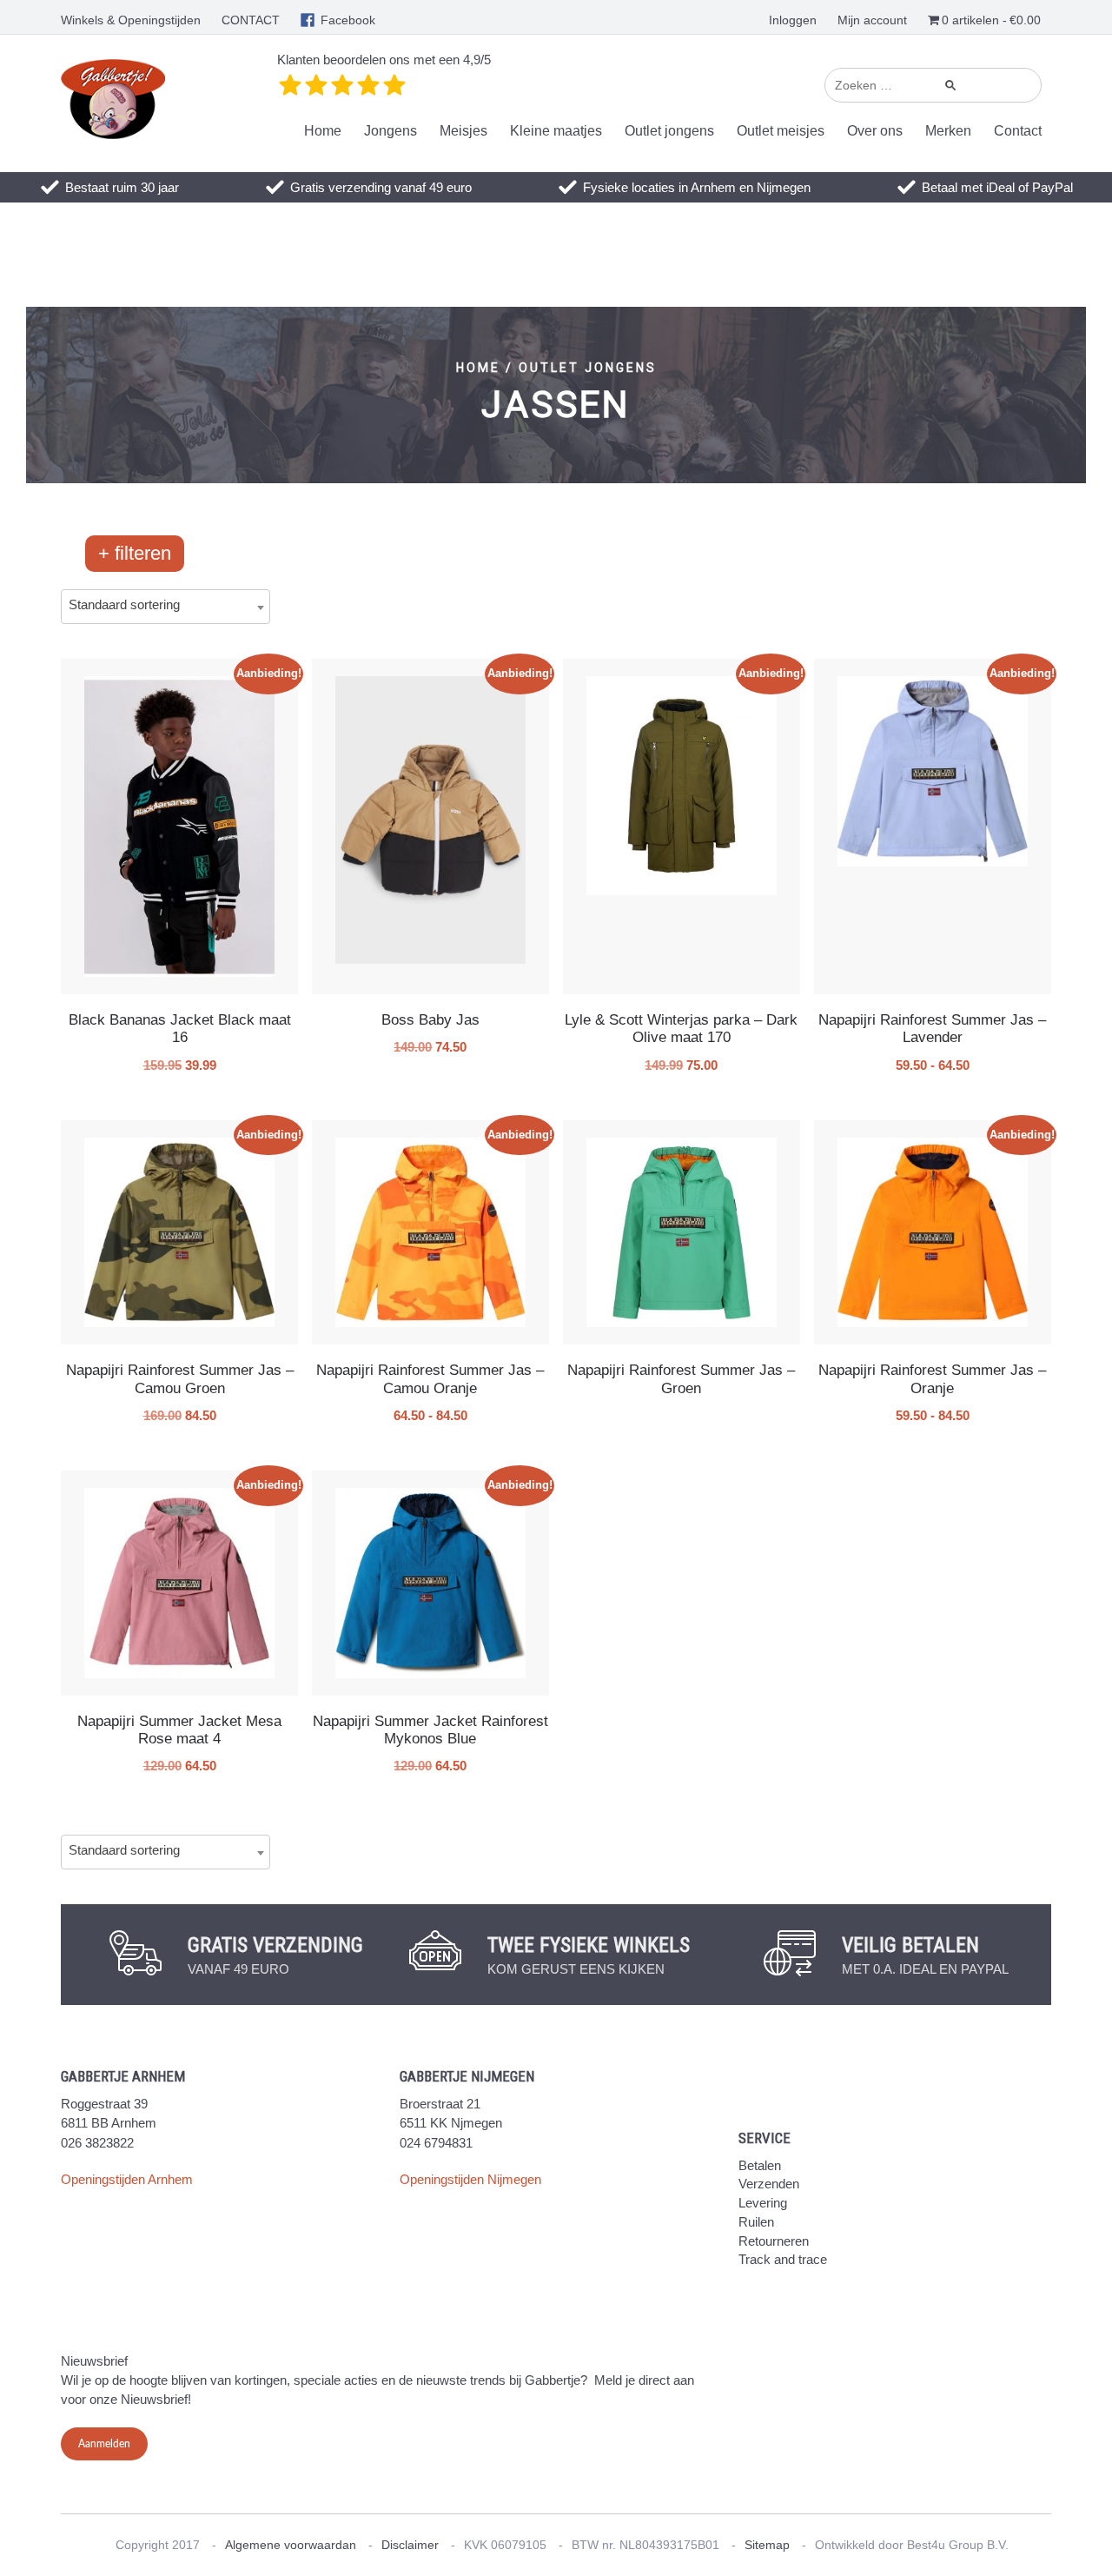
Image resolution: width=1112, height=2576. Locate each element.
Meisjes (463, 131)
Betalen (760, 2165)
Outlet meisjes (781, 131)
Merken (948, 131)
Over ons (875, 131)
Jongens (391, 131)
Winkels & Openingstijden (131, 20)
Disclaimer (410, 2545)
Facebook (348, 20)
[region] (556, 395)
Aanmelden (104, 2444)
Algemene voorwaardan (291, 2545)
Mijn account (872, 20)
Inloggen (793, 20)
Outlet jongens (669, 131)
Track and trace (783, 2259)
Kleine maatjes (556, 131)
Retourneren (774, 2241)
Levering (763, 2203)
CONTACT (251, 20)
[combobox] (165, 607)
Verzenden (769, 2184)
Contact (1018, 131)
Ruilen (756, 2222)
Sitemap (767, 2545)
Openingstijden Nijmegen (470, 2179)
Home (323, 131)
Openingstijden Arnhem (127, 2179)
